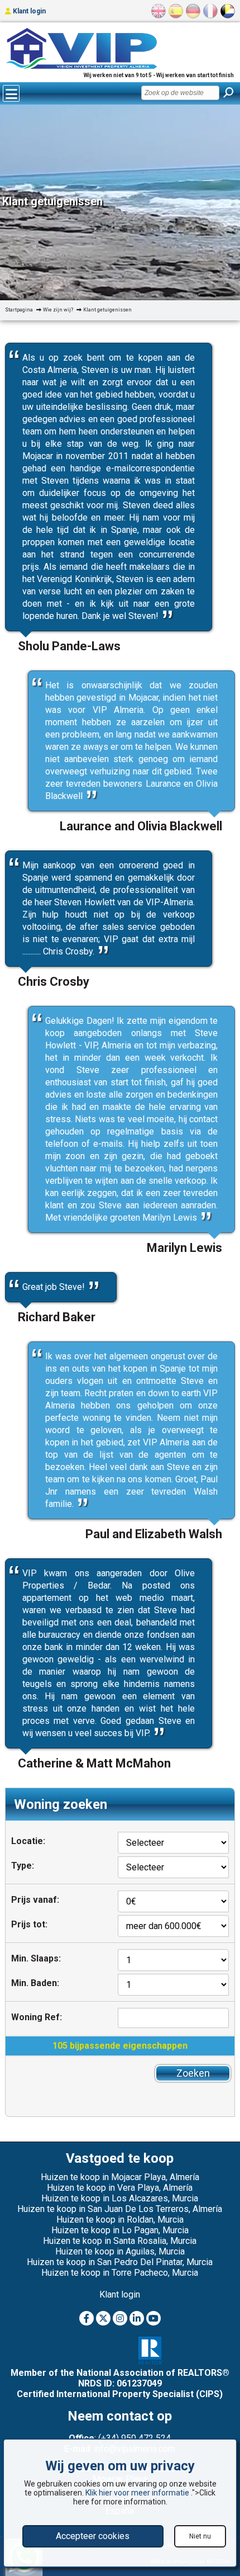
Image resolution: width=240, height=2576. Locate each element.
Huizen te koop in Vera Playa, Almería (120, 2188)
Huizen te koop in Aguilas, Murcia (120, 2251)
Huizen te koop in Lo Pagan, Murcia (120, 2230)
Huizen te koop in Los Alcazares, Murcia (120, 2198)
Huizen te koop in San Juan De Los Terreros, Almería (120, 2209)
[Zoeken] (228, 93)
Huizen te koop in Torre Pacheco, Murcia (120, 2273)
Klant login (28, 11)
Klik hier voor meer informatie (138, 2493)
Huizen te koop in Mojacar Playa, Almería (120, 2177)
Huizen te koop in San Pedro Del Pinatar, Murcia (120, 2262)
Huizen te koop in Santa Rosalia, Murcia (120, 2241)
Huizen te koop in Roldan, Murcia (120, 2220)
